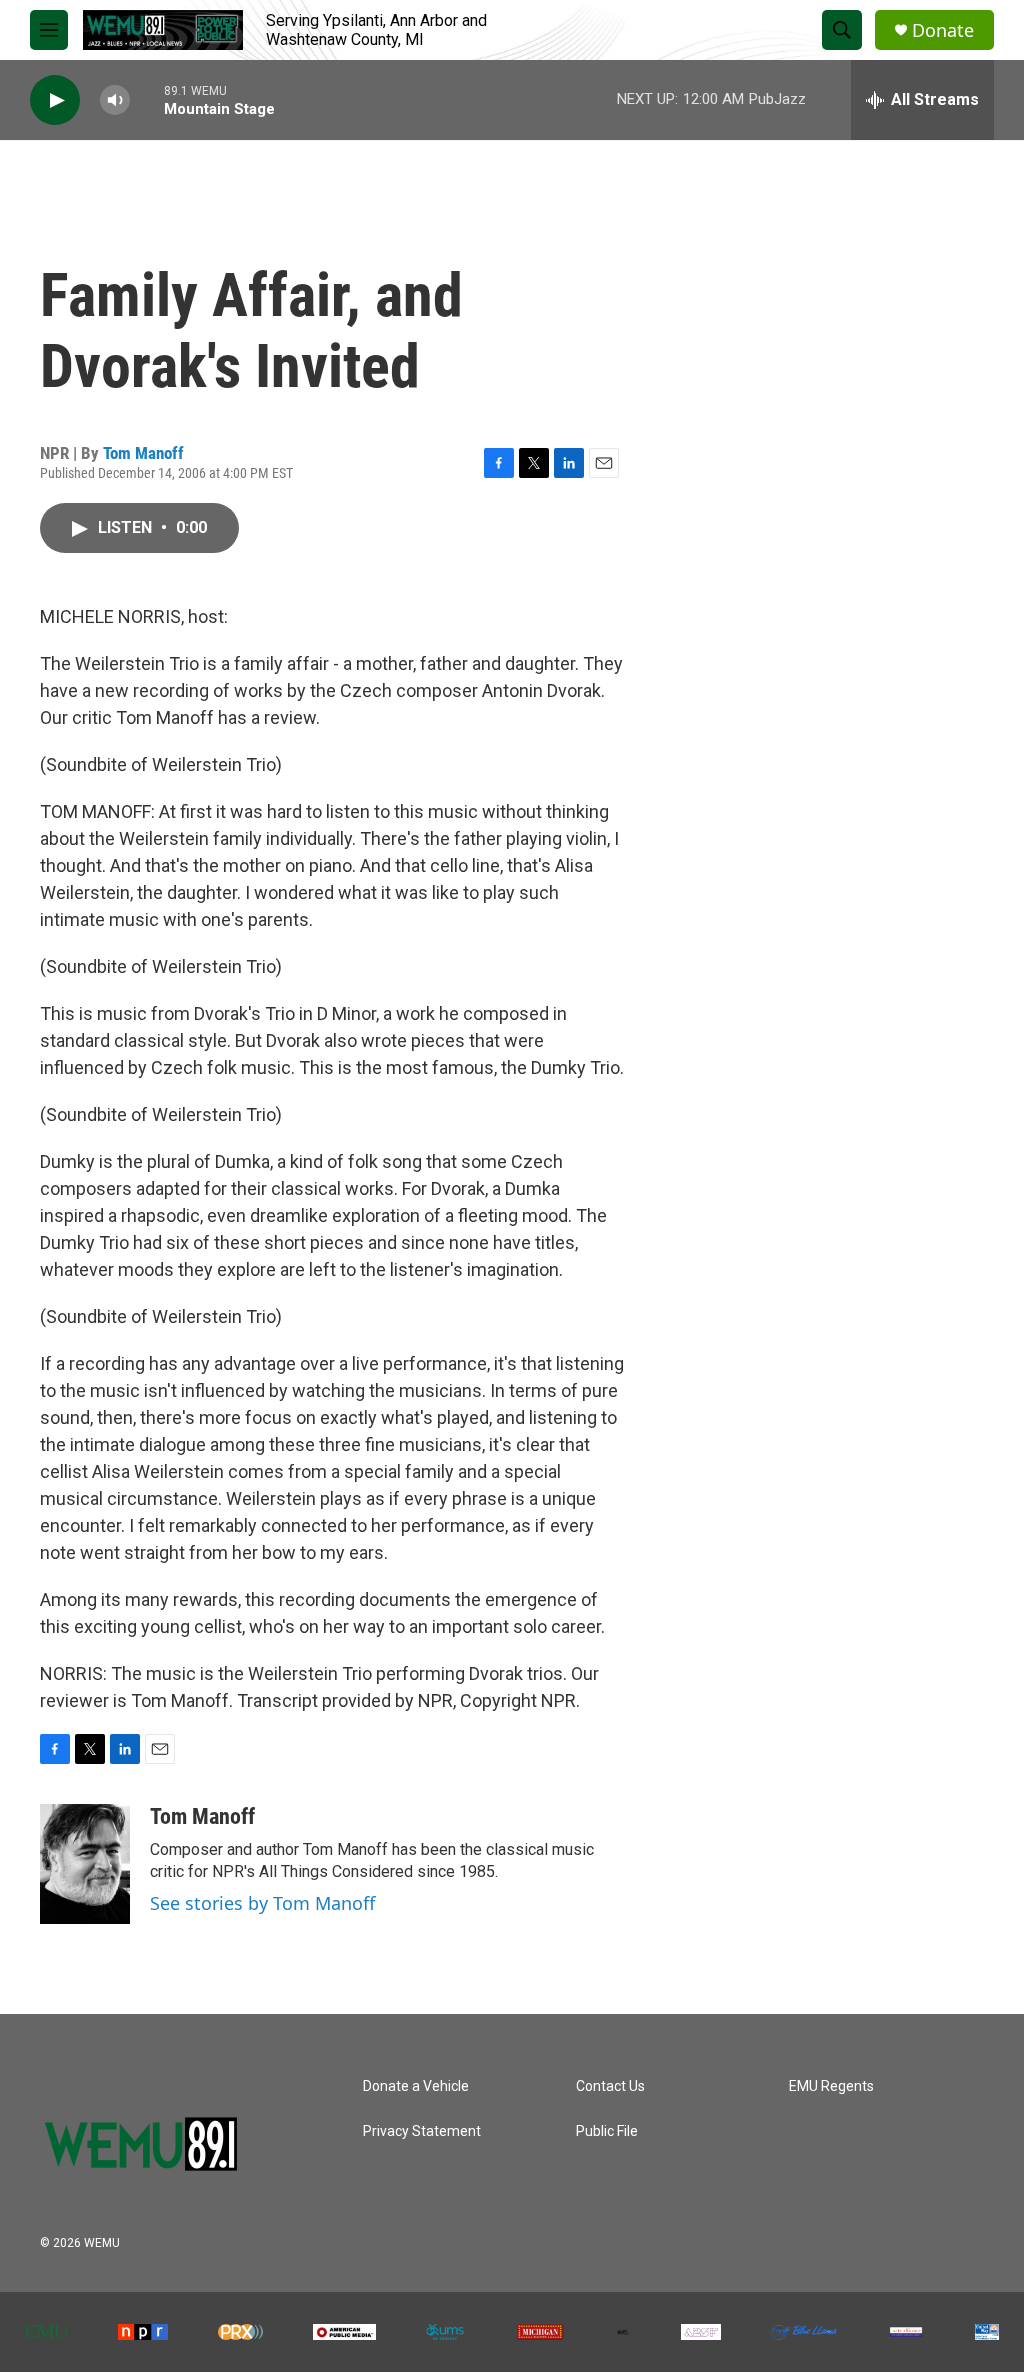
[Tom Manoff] (85, 1864)
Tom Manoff (143, 453)
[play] (55, 100)
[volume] (115, 100)
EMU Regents (831, 2086)
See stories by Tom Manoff (262, 1903)
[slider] (147, 99)
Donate (943, 30)
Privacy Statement (422, 2131)
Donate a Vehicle (416, 2086)
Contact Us (610, 2086)
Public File (607, 2131)
